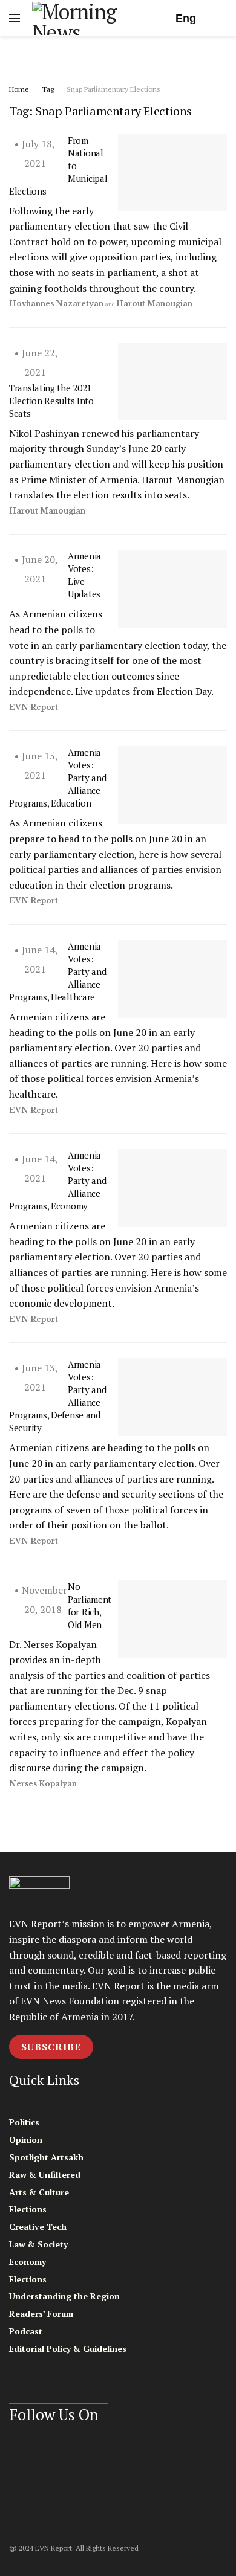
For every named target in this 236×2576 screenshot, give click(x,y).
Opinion (26, 2140)
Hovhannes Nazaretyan (56, 304)
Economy (28, 2262)
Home (19, 89)
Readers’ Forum (41, 2314)
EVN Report (34, 707)
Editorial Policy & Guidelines (68, 2349)
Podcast (26, 2331)
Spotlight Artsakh (46, 2157)
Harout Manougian (154, 304)
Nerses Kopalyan (43, 1784)
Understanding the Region (64, 2296)
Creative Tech (38, 2227)
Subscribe (51, 2047)
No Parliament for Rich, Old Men (90, 1605)
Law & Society (38, 2244)
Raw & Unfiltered (45, 2175)
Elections (28, 2209)
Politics (24, 2122)
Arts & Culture (39, 2192)
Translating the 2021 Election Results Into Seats (51, 401)
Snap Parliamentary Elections (113, 89)
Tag (48, 89)
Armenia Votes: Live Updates (84, 575)
